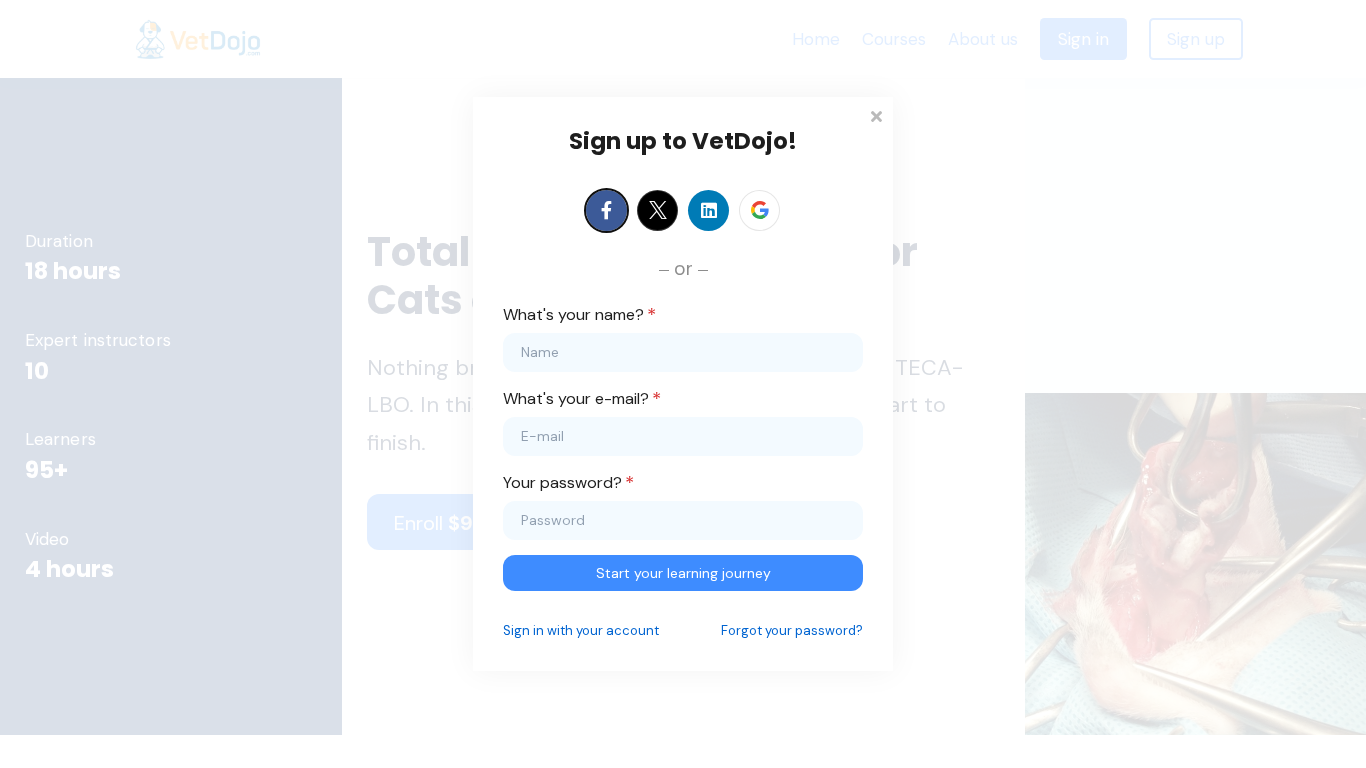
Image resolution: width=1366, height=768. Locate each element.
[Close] (876, 114)
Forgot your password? (792, 630)
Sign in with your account (581, 630)
